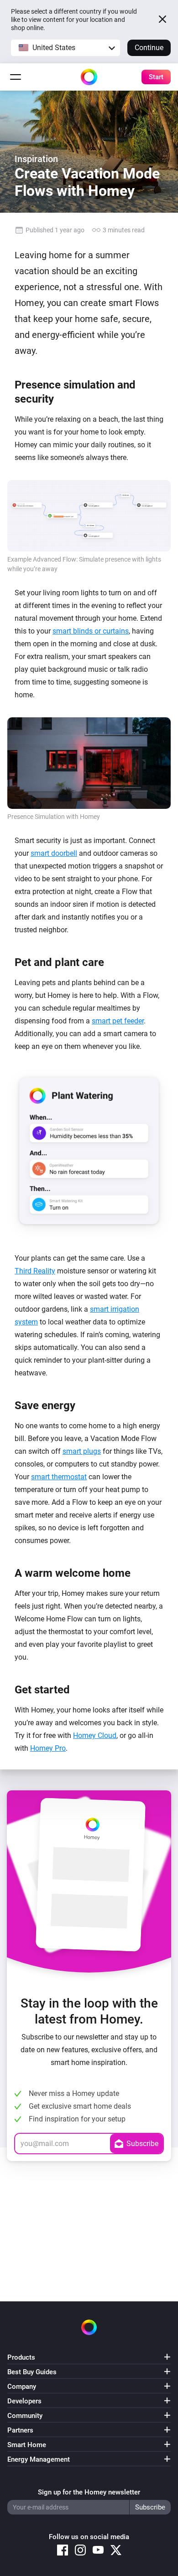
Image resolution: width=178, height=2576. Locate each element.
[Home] (89, 77)
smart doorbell (54, 853)
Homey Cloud (95, 1735)
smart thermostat (59, 1477)
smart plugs (82, 1451)
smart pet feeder (118, 1021)
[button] (65, 48)
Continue (149, 48)
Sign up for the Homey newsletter (89, 2492)
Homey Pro (48, 1748)
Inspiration (36, 159)
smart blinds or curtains (91, 631)
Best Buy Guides (32, 2372)
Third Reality (35, 1271)
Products (21, 2357)
